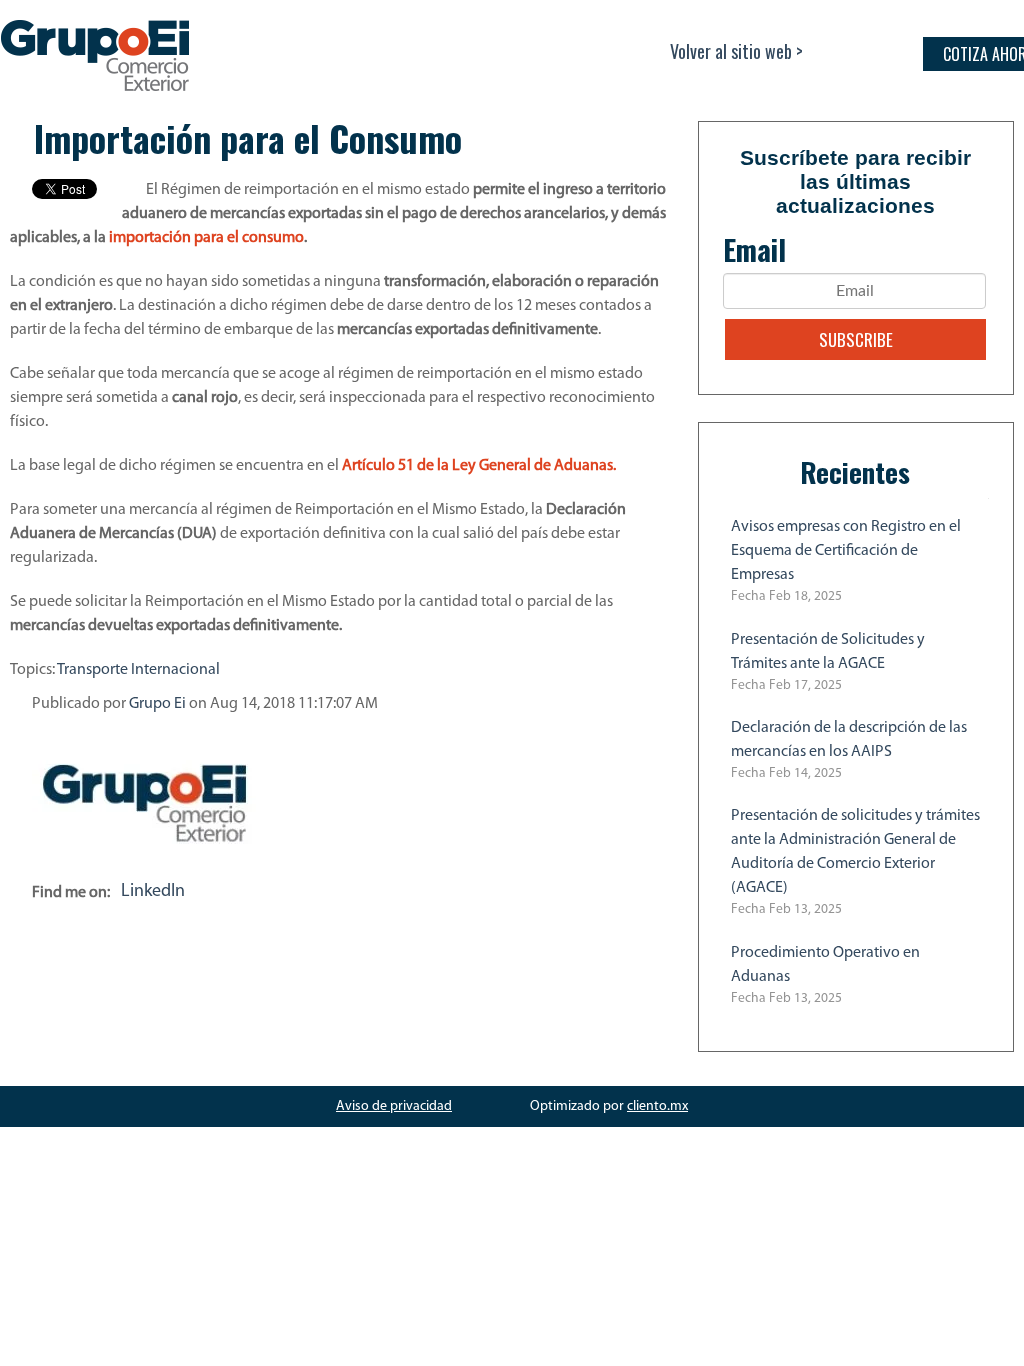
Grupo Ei (157, 704)
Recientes (855, 472)
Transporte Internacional (138, 670)
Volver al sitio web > (736, 51)
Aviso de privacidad (394, 1106)
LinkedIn (153, 892)
